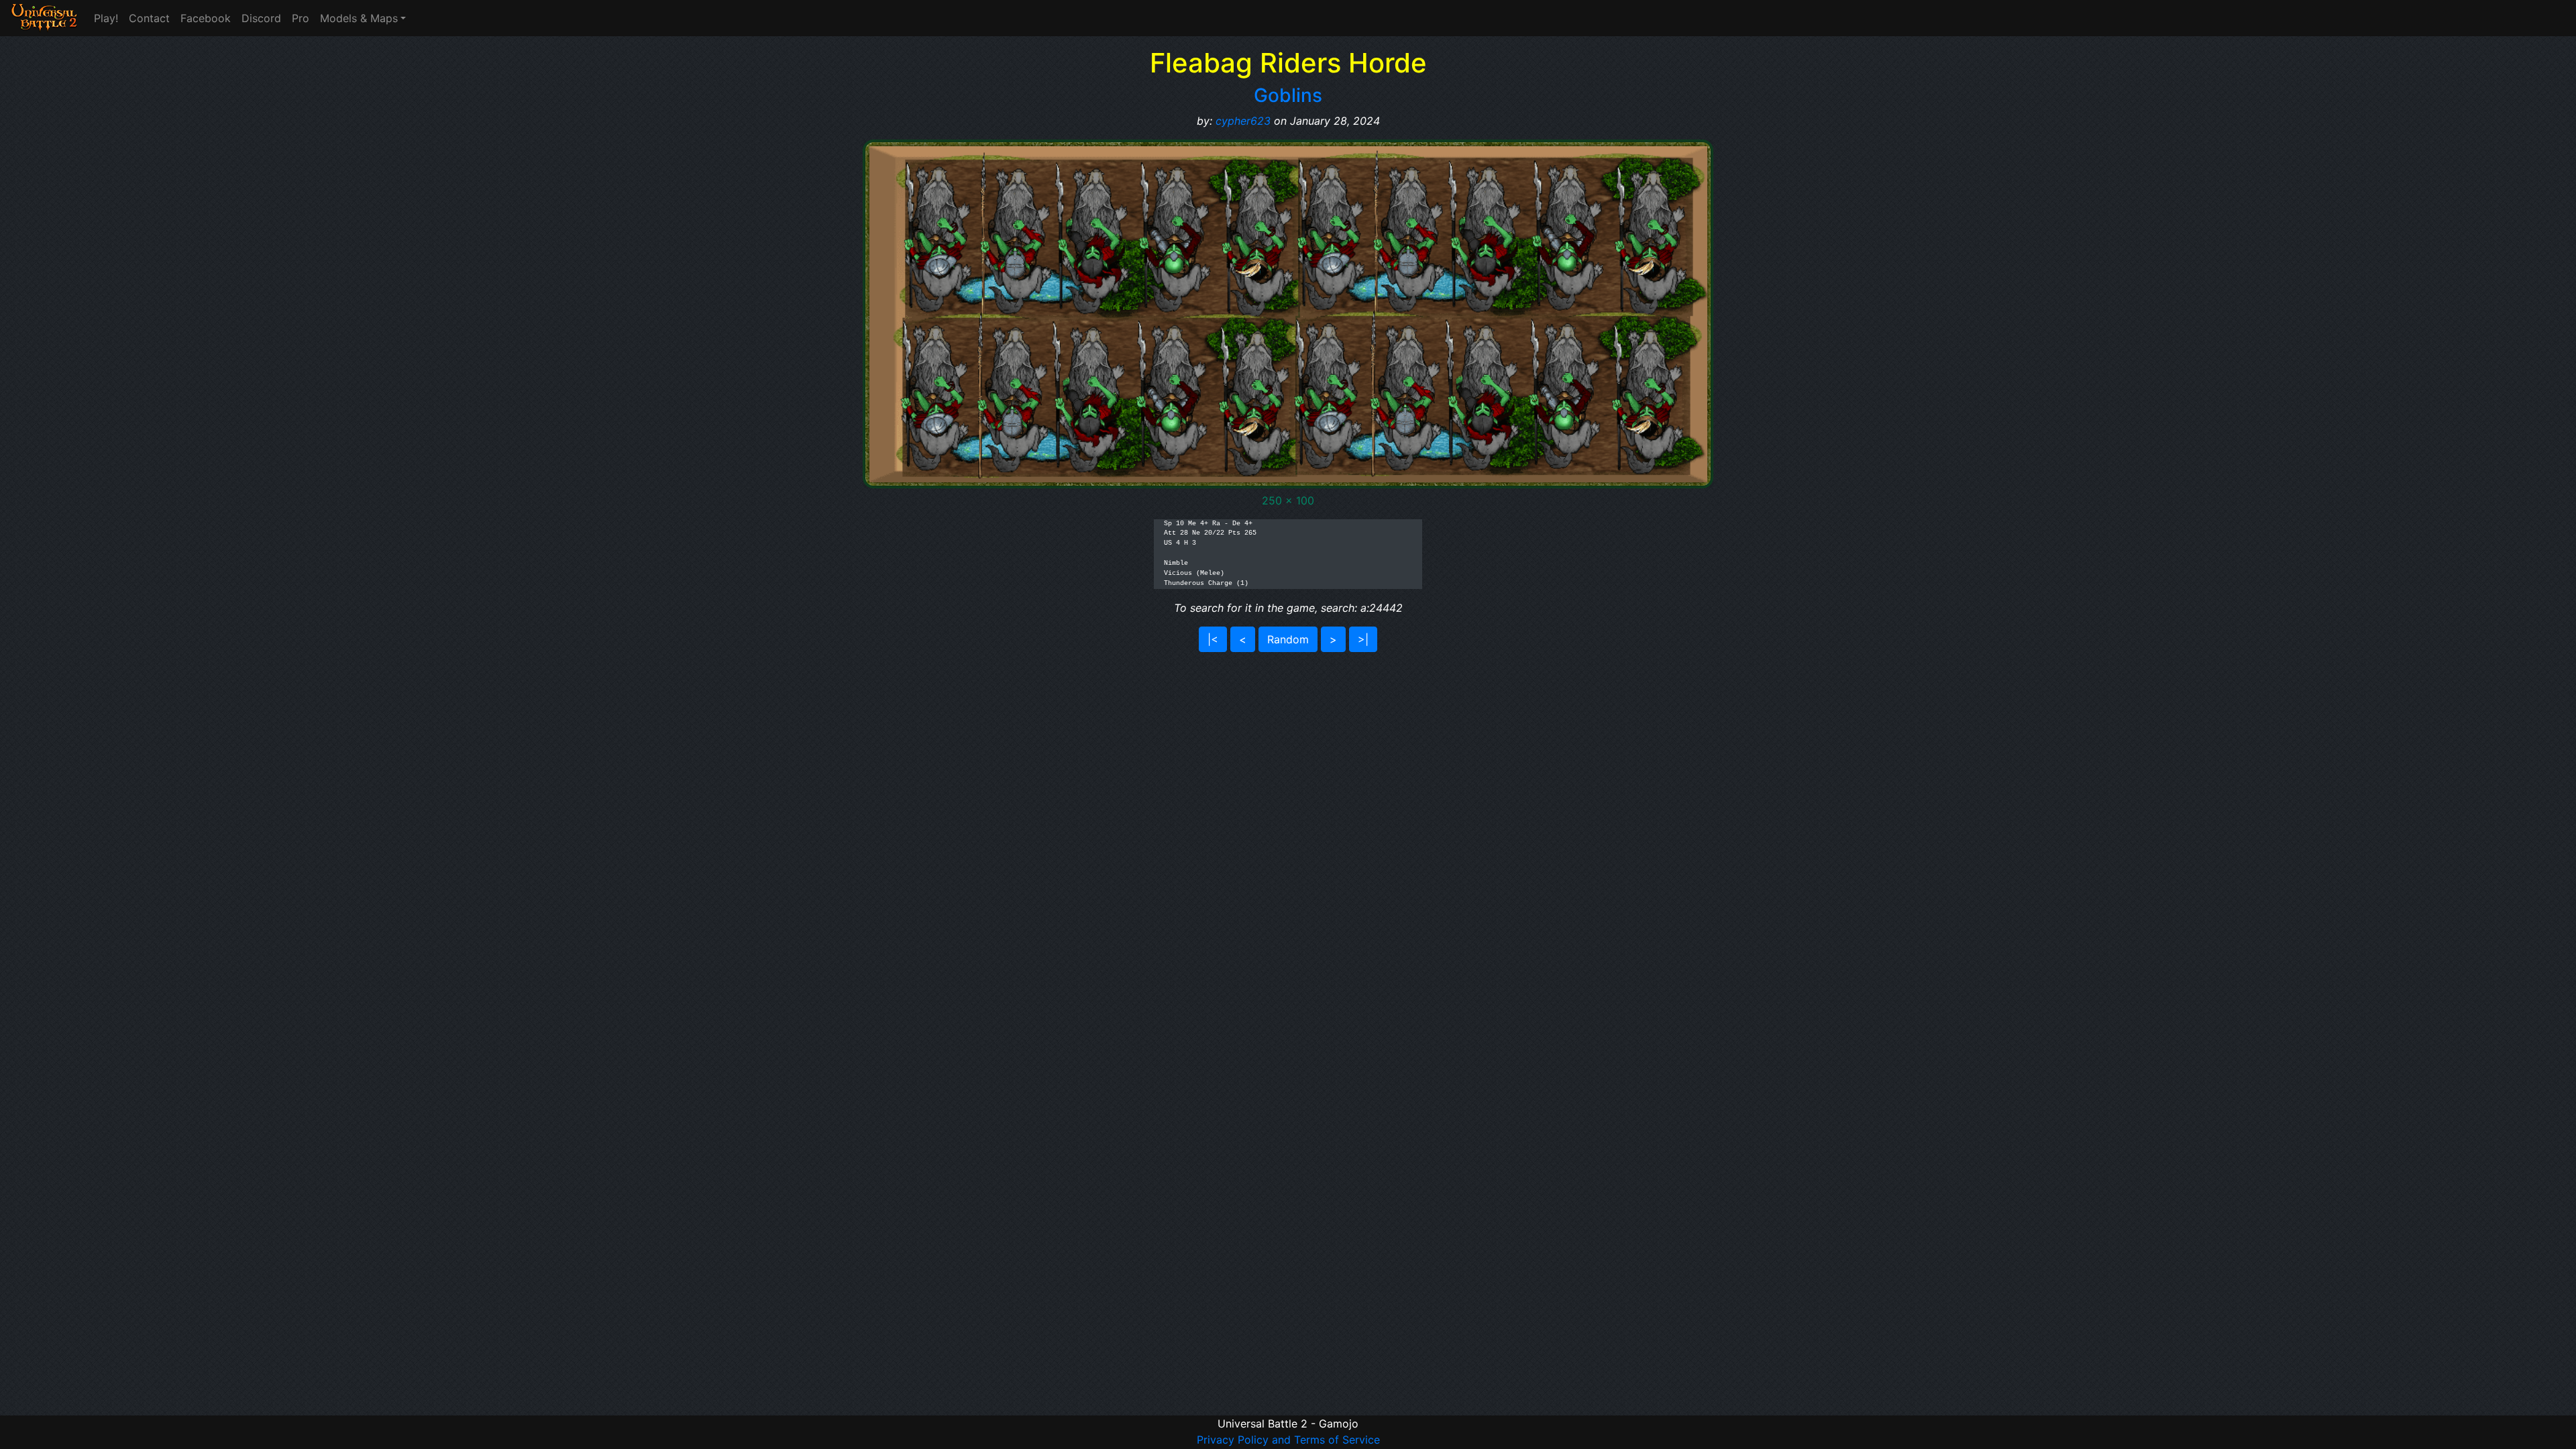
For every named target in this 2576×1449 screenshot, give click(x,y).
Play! (106, 18)
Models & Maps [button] (359, 18)
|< (1213, 639)
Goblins (1288, 95)
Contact (149, 18)
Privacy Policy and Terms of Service (1288, 1440)
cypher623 (1243, 121)
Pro (301, 18)
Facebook (206, 18)
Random (1288, 639)
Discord (261, 18)
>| (1363, 639)
